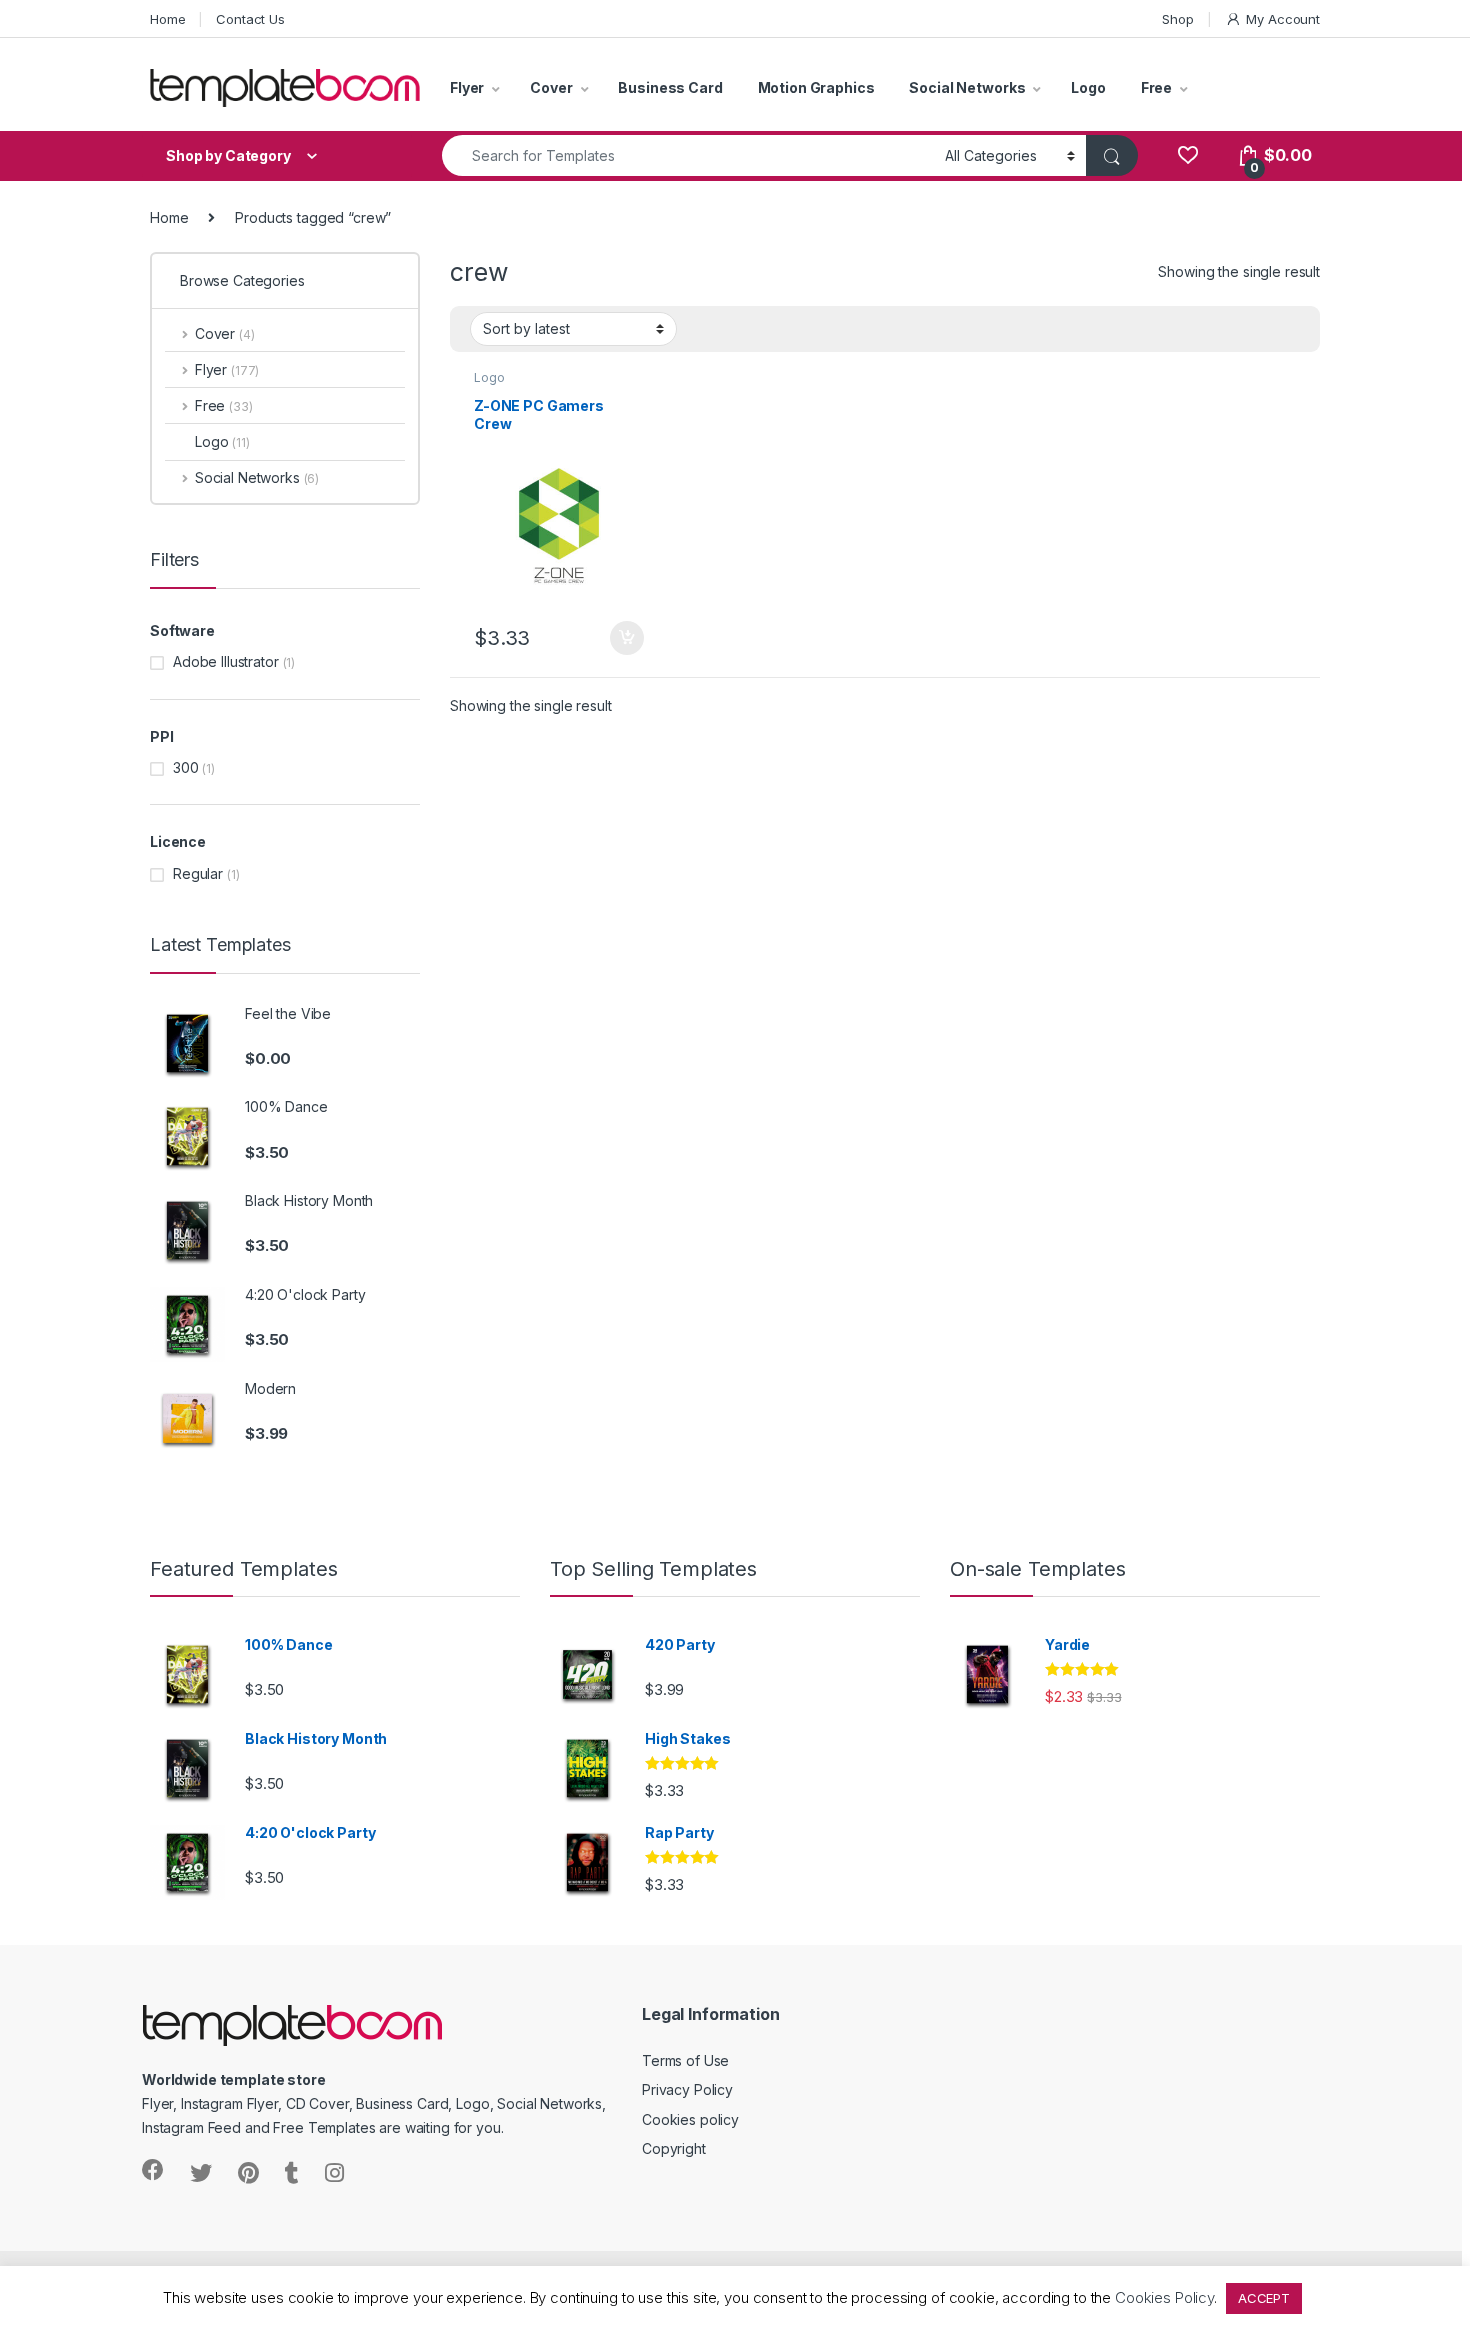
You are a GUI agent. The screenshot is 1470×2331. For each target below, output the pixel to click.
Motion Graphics (816, 87)
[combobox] (688, 155)
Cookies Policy (1164, 2297)
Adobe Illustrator (226, 661)
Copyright (674, 2148)
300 (186, 767)
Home (167, 19)
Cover (551, 87)
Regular (198, 873)
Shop (1177, 19)
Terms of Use (685, 2060)
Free (1156, 87)
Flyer (467, 87)
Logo (1088, 87)
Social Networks (967, 87)
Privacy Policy (687, 2089)
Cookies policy (690, 2119)
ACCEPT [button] (1264, 2298)
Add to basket (621, 638)
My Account (1283, 19)
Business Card (670, 87)
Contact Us (250, 19)
